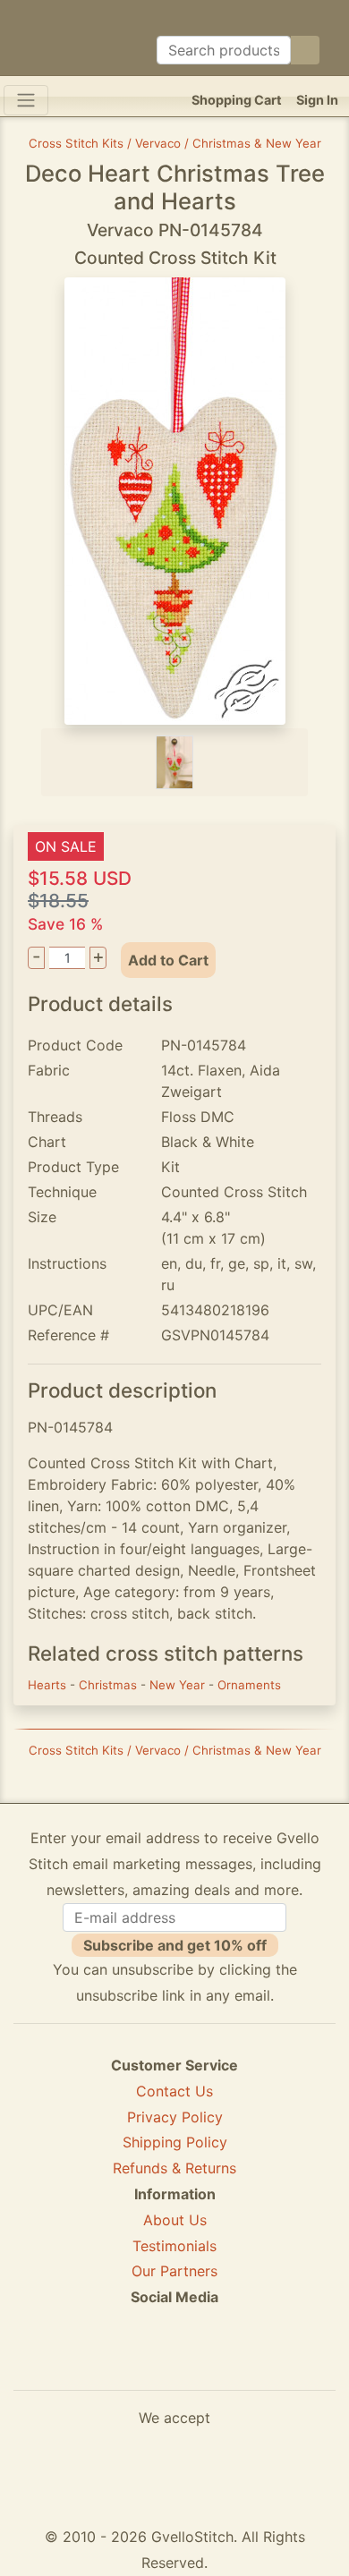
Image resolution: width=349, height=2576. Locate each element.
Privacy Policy (175, 2117)
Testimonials (174, 2246)
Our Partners (174, 2271)
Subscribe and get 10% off (175, 1945)
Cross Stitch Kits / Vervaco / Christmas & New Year (175, 143)
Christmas (110, 1685)
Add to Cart (168, 960)
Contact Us (174, 2091)
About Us (175, 2220)
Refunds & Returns (174, 2168)
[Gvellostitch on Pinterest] (174, 2362)
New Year (179, 1685)
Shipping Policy (175, 2142)
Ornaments (249, 1685)
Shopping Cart (237, 100)
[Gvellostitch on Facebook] (113, 2362)
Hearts (49, 1685)
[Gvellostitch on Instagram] (236, 2362)
